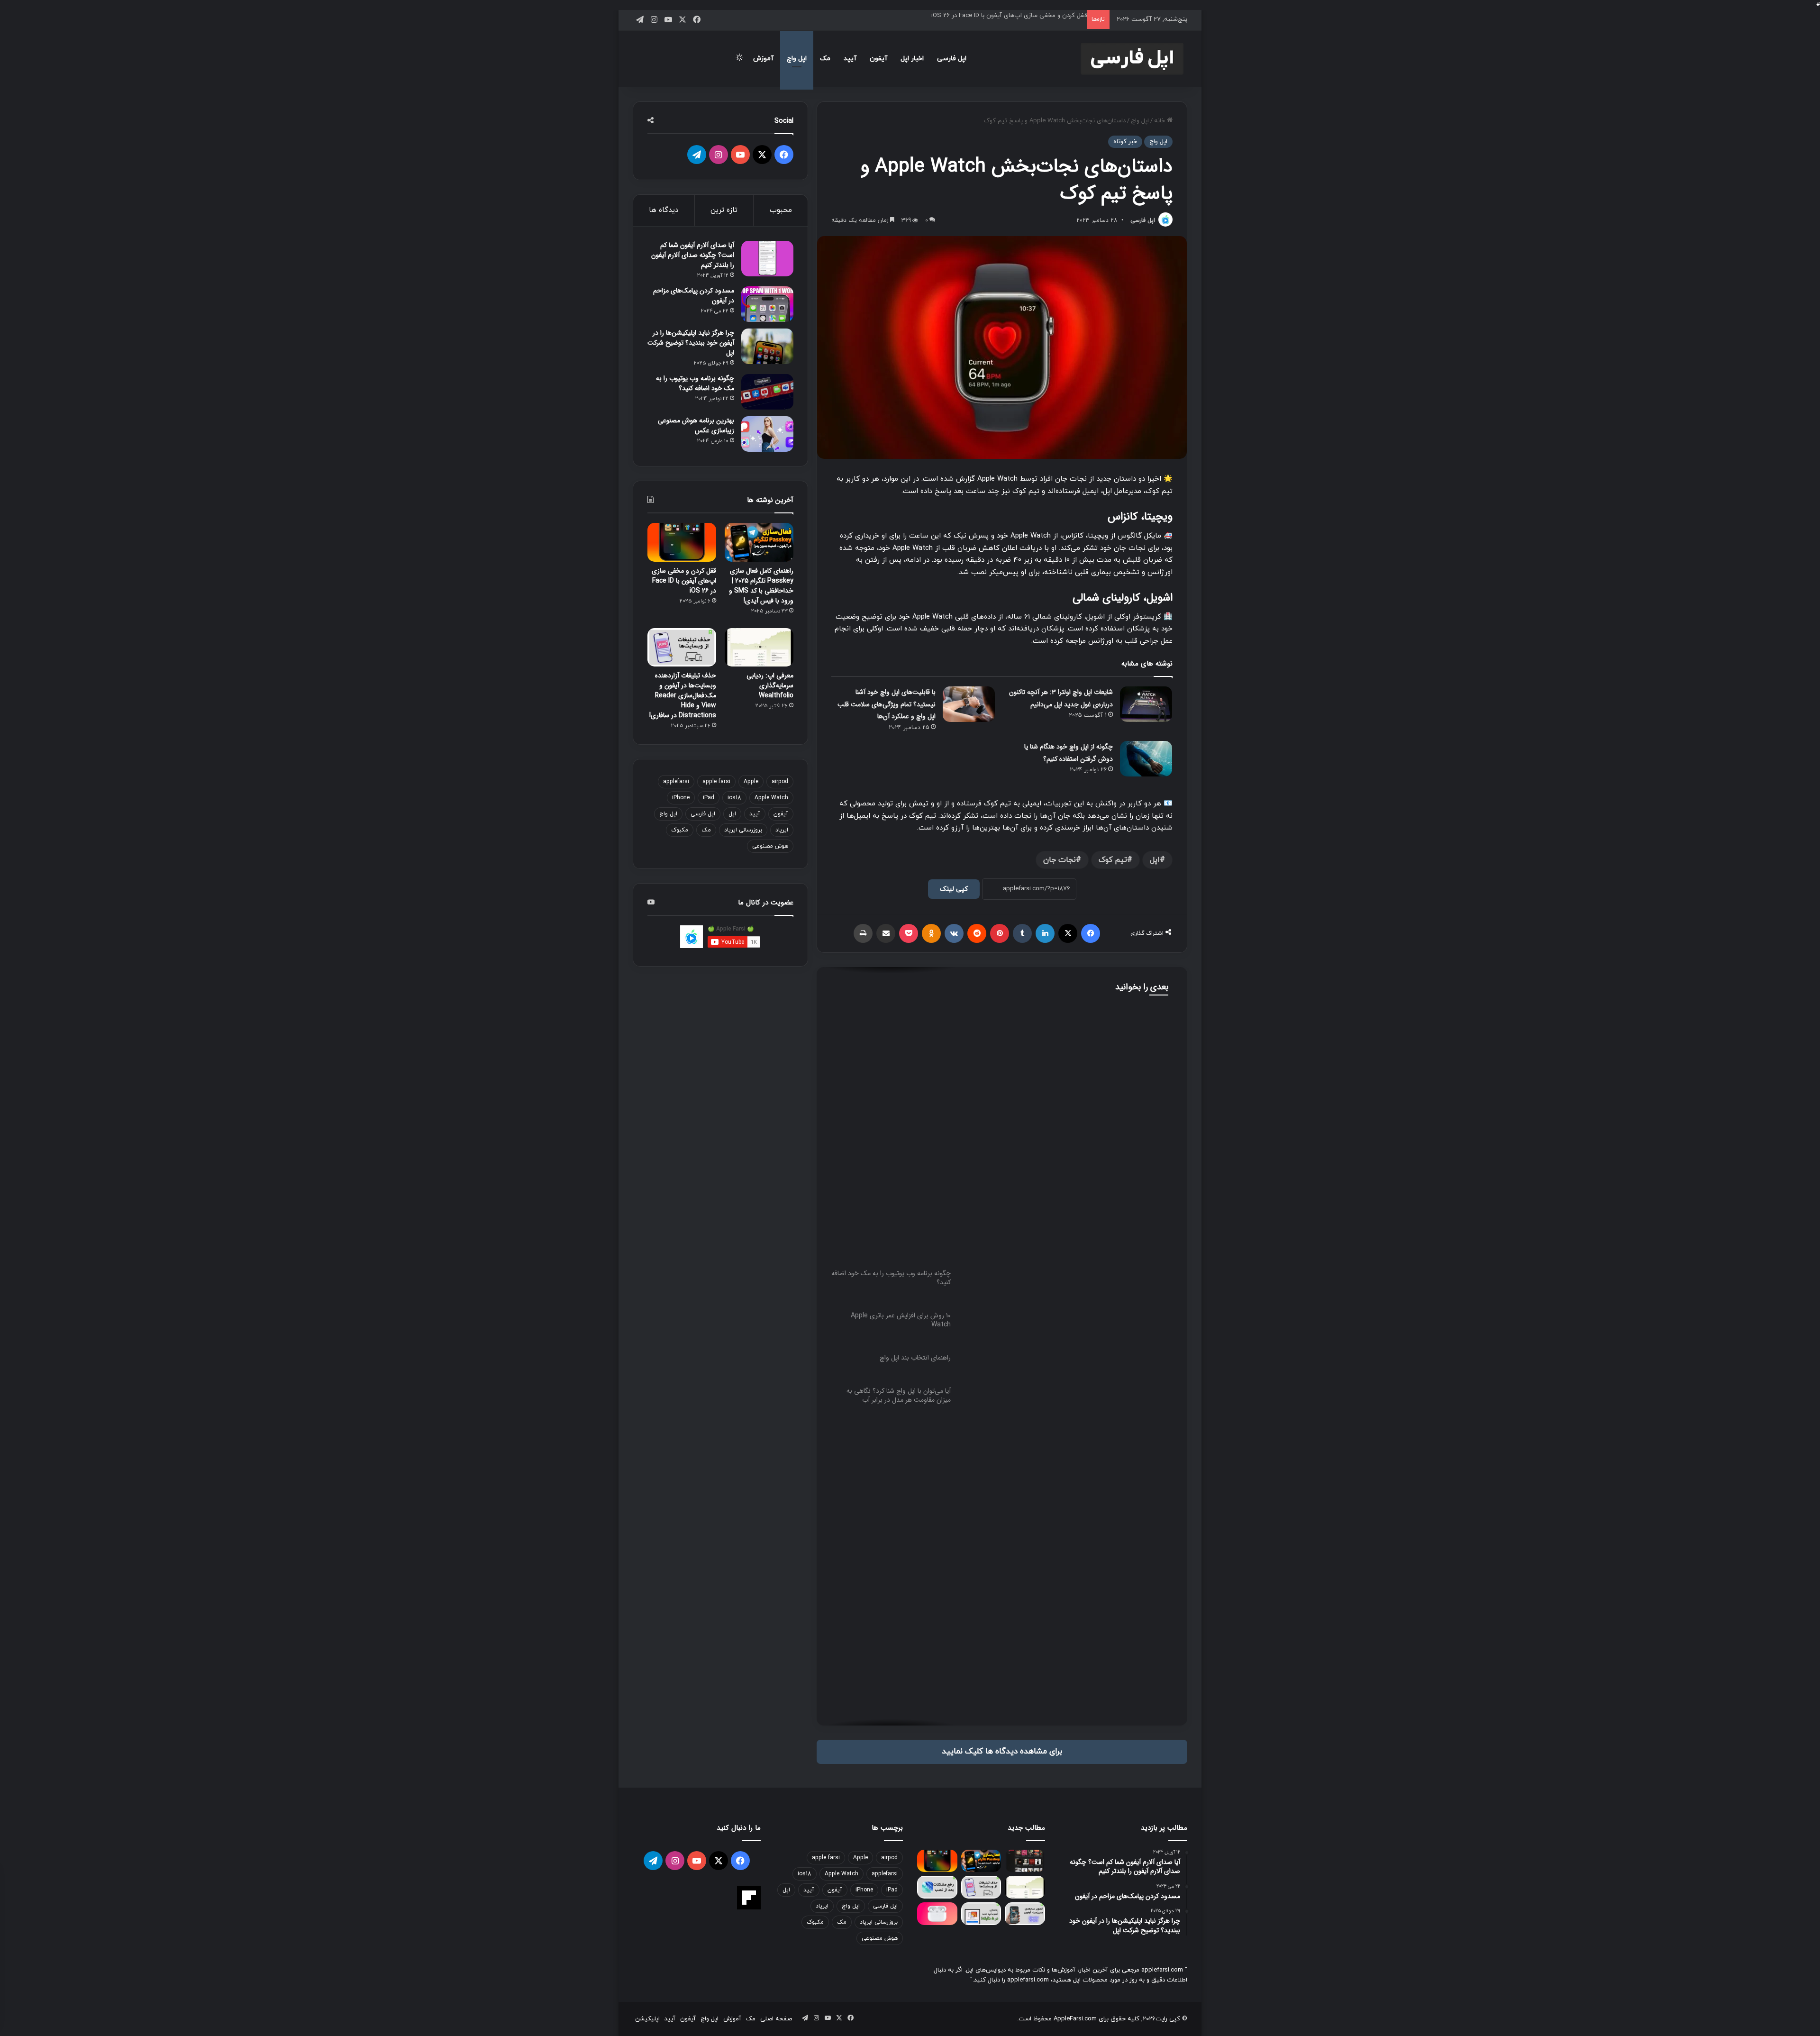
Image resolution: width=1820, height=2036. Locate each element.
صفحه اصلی (776, 2019)
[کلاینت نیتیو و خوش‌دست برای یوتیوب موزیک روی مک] (1025, 1861)
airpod (780, 782)
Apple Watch (771, 798)
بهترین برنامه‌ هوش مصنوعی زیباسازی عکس (696, 425)
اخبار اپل (912, 59)
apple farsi (716, 782)
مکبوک (680, 830)
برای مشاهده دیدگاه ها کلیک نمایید (1002, 1752)
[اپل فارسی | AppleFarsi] (1132, 59)
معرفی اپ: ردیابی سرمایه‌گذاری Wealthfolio (770, 685)
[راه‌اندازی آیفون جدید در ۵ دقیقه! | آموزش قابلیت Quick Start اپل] (981, 1914)
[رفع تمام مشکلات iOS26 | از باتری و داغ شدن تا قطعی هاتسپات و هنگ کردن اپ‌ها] (937, 1887)
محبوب (781, 210)
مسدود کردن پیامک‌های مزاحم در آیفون (694, 296)
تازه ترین (724, 210)
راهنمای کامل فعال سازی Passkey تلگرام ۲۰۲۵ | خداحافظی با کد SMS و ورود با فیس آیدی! (761, 586)
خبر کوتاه (1125, 142)
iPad (709, 798)
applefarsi (676, 782)
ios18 (734, 798)
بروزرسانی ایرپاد (743, 830)
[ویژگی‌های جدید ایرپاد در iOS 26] (937, 1914)
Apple (751, 782)
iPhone (681, 798)
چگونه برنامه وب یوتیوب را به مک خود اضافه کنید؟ (1070, 1065)
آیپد (850, 59)
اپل (1155, 860)
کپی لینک (954, 889)
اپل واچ (797, 59)
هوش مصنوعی (770, 846)
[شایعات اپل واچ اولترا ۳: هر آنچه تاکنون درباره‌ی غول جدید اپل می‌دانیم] (1146, 704)
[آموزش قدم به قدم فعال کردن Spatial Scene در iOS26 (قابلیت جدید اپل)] (1025, 1914)
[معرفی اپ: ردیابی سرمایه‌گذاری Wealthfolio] (759, 648)
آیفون (878, 59)
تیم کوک (1113, 860)
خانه (1160, 121)
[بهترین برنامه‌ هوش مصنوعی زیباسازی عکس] (767, 434)
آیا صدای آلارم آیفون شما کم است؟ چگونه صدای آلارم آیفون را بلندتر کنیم (693, 255)
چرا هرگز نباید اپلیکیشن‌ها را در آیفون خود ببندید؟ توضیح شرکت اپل (691, 343)
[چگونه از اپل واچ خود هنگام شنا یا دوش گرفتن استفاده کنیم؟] (1146, 759)
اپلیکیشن (647, 2019)
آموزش (763, 59)
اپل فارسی (952, 59)
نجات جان (1060, 860)
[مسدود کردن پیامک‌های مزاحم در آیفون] (767, 304)
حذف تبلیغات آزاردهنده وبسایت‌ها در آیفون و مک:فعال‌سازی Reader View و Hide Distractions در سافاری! (683, 695)
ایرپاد (782, 830)
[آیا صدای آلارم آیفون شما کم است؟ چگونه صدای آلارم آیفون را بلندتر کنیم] (767, 259)
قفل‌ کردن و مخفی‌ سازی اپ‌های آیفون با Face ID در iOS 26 (1009, 15)
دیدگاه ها (664, 210)
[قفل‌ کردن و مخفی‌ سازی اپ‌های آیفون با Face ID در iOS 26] (682, 542)
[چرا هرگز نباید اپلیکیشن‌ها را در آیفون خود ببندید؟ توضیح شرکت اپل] (767, 346)
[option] (1002, 1062)
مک (825, 59)
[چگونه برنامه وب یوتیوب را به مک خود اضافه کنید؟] (767, 392)
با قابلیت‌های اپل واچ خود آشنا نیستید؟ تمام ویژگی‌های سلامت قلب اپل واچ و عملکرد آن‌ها (887, 704)
